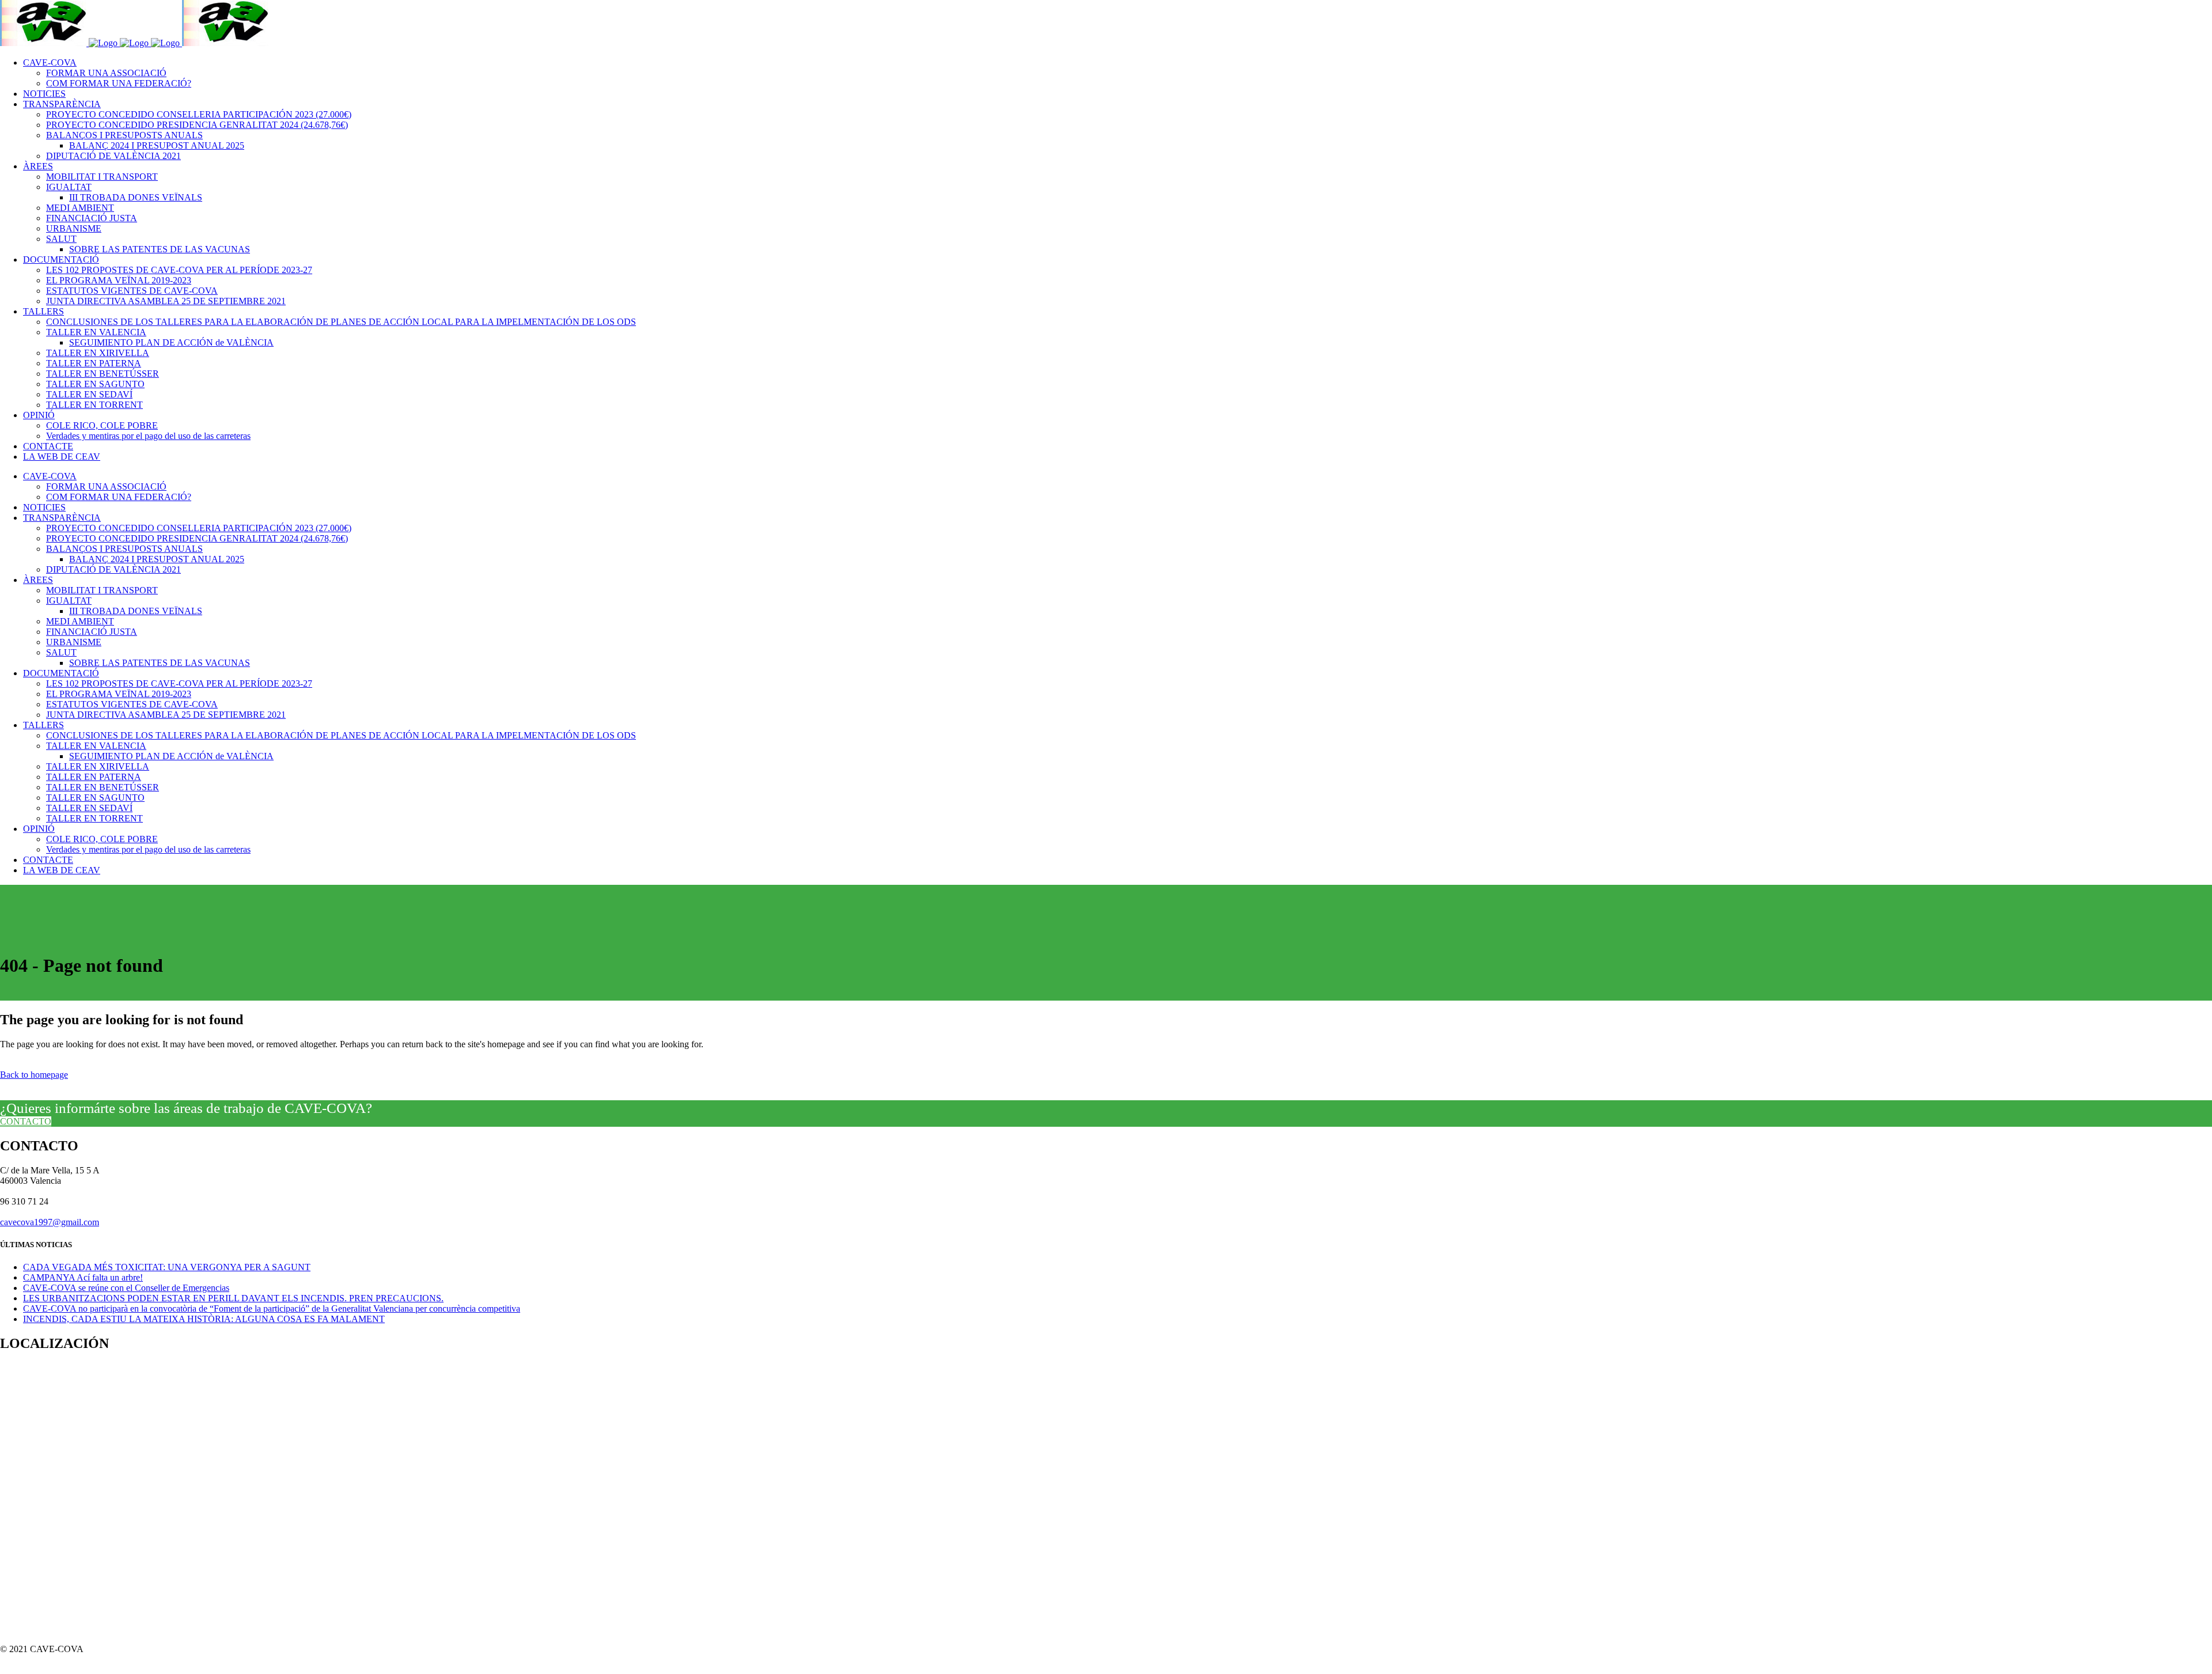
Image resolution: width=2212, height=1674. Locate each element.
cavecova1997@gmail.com (50, 1222)
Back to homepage (34, 1075)
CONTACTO (26, 1121)
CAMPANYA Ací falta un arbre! (83, 1277)
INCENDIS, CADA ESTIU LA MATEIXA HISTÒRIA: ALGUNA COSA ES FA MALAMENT (204, 1319)
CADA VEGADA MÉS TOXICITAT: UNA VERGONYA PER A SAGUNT (167, 1267)
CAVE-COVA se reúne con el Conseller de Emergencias (126, 1288)
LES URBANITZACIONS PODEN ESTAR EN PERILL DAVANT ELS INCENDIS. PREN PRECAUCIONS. (233, 1298)
